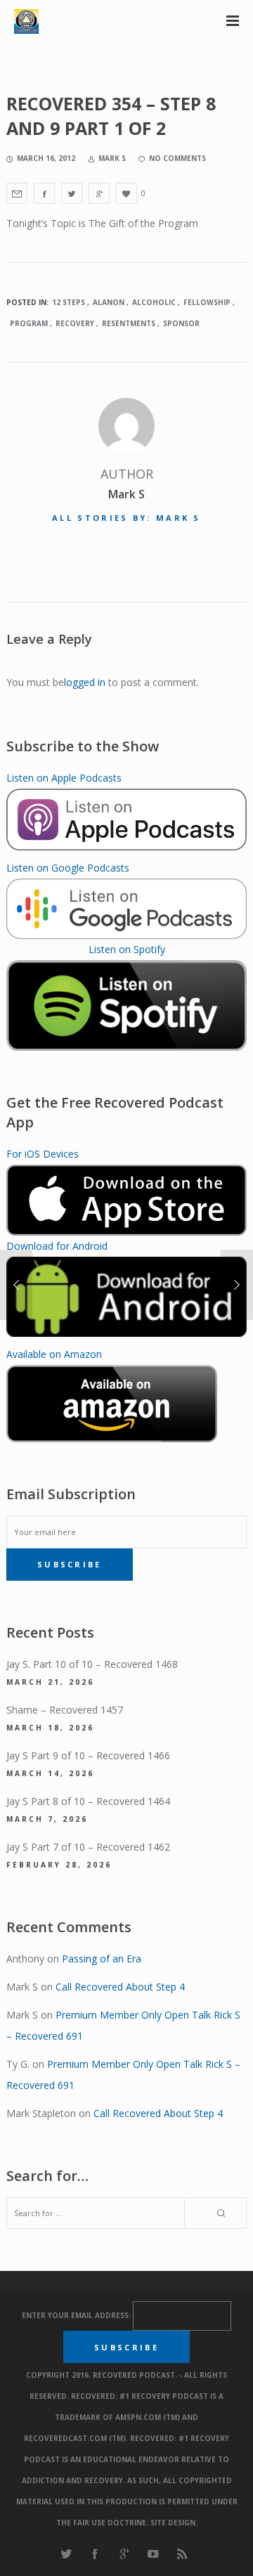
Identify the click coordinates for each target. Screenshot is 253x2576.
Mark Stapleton (41, 2113)
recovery (75, 323)
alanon (109, 302)
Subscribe (70, 1564)
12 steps (69, 302)
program (29, 323)
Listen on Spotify (127, 949)
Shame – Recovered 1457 (65, 1710)
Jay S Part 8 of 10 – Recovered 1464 (88, 1801)
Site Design (173, 2523)
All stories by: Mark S (126, 518)
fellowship (207, 302)
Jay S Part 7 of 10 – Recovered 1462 (88, 1847)
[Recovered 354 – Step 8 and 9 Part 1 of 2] (17, 193)
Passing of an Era (102, 1959)
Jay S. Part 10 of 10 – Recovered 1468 (92, 1664)
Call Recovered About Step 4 (120, 1987)
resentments (129, 323)
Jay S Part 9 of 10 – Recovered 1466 (88, 1755)
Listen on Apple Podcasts (64, 778)
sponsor (181, 323)
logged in (85, 682)
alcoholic (154, 302)
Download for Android (57, 1246)
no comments (177, 158)
